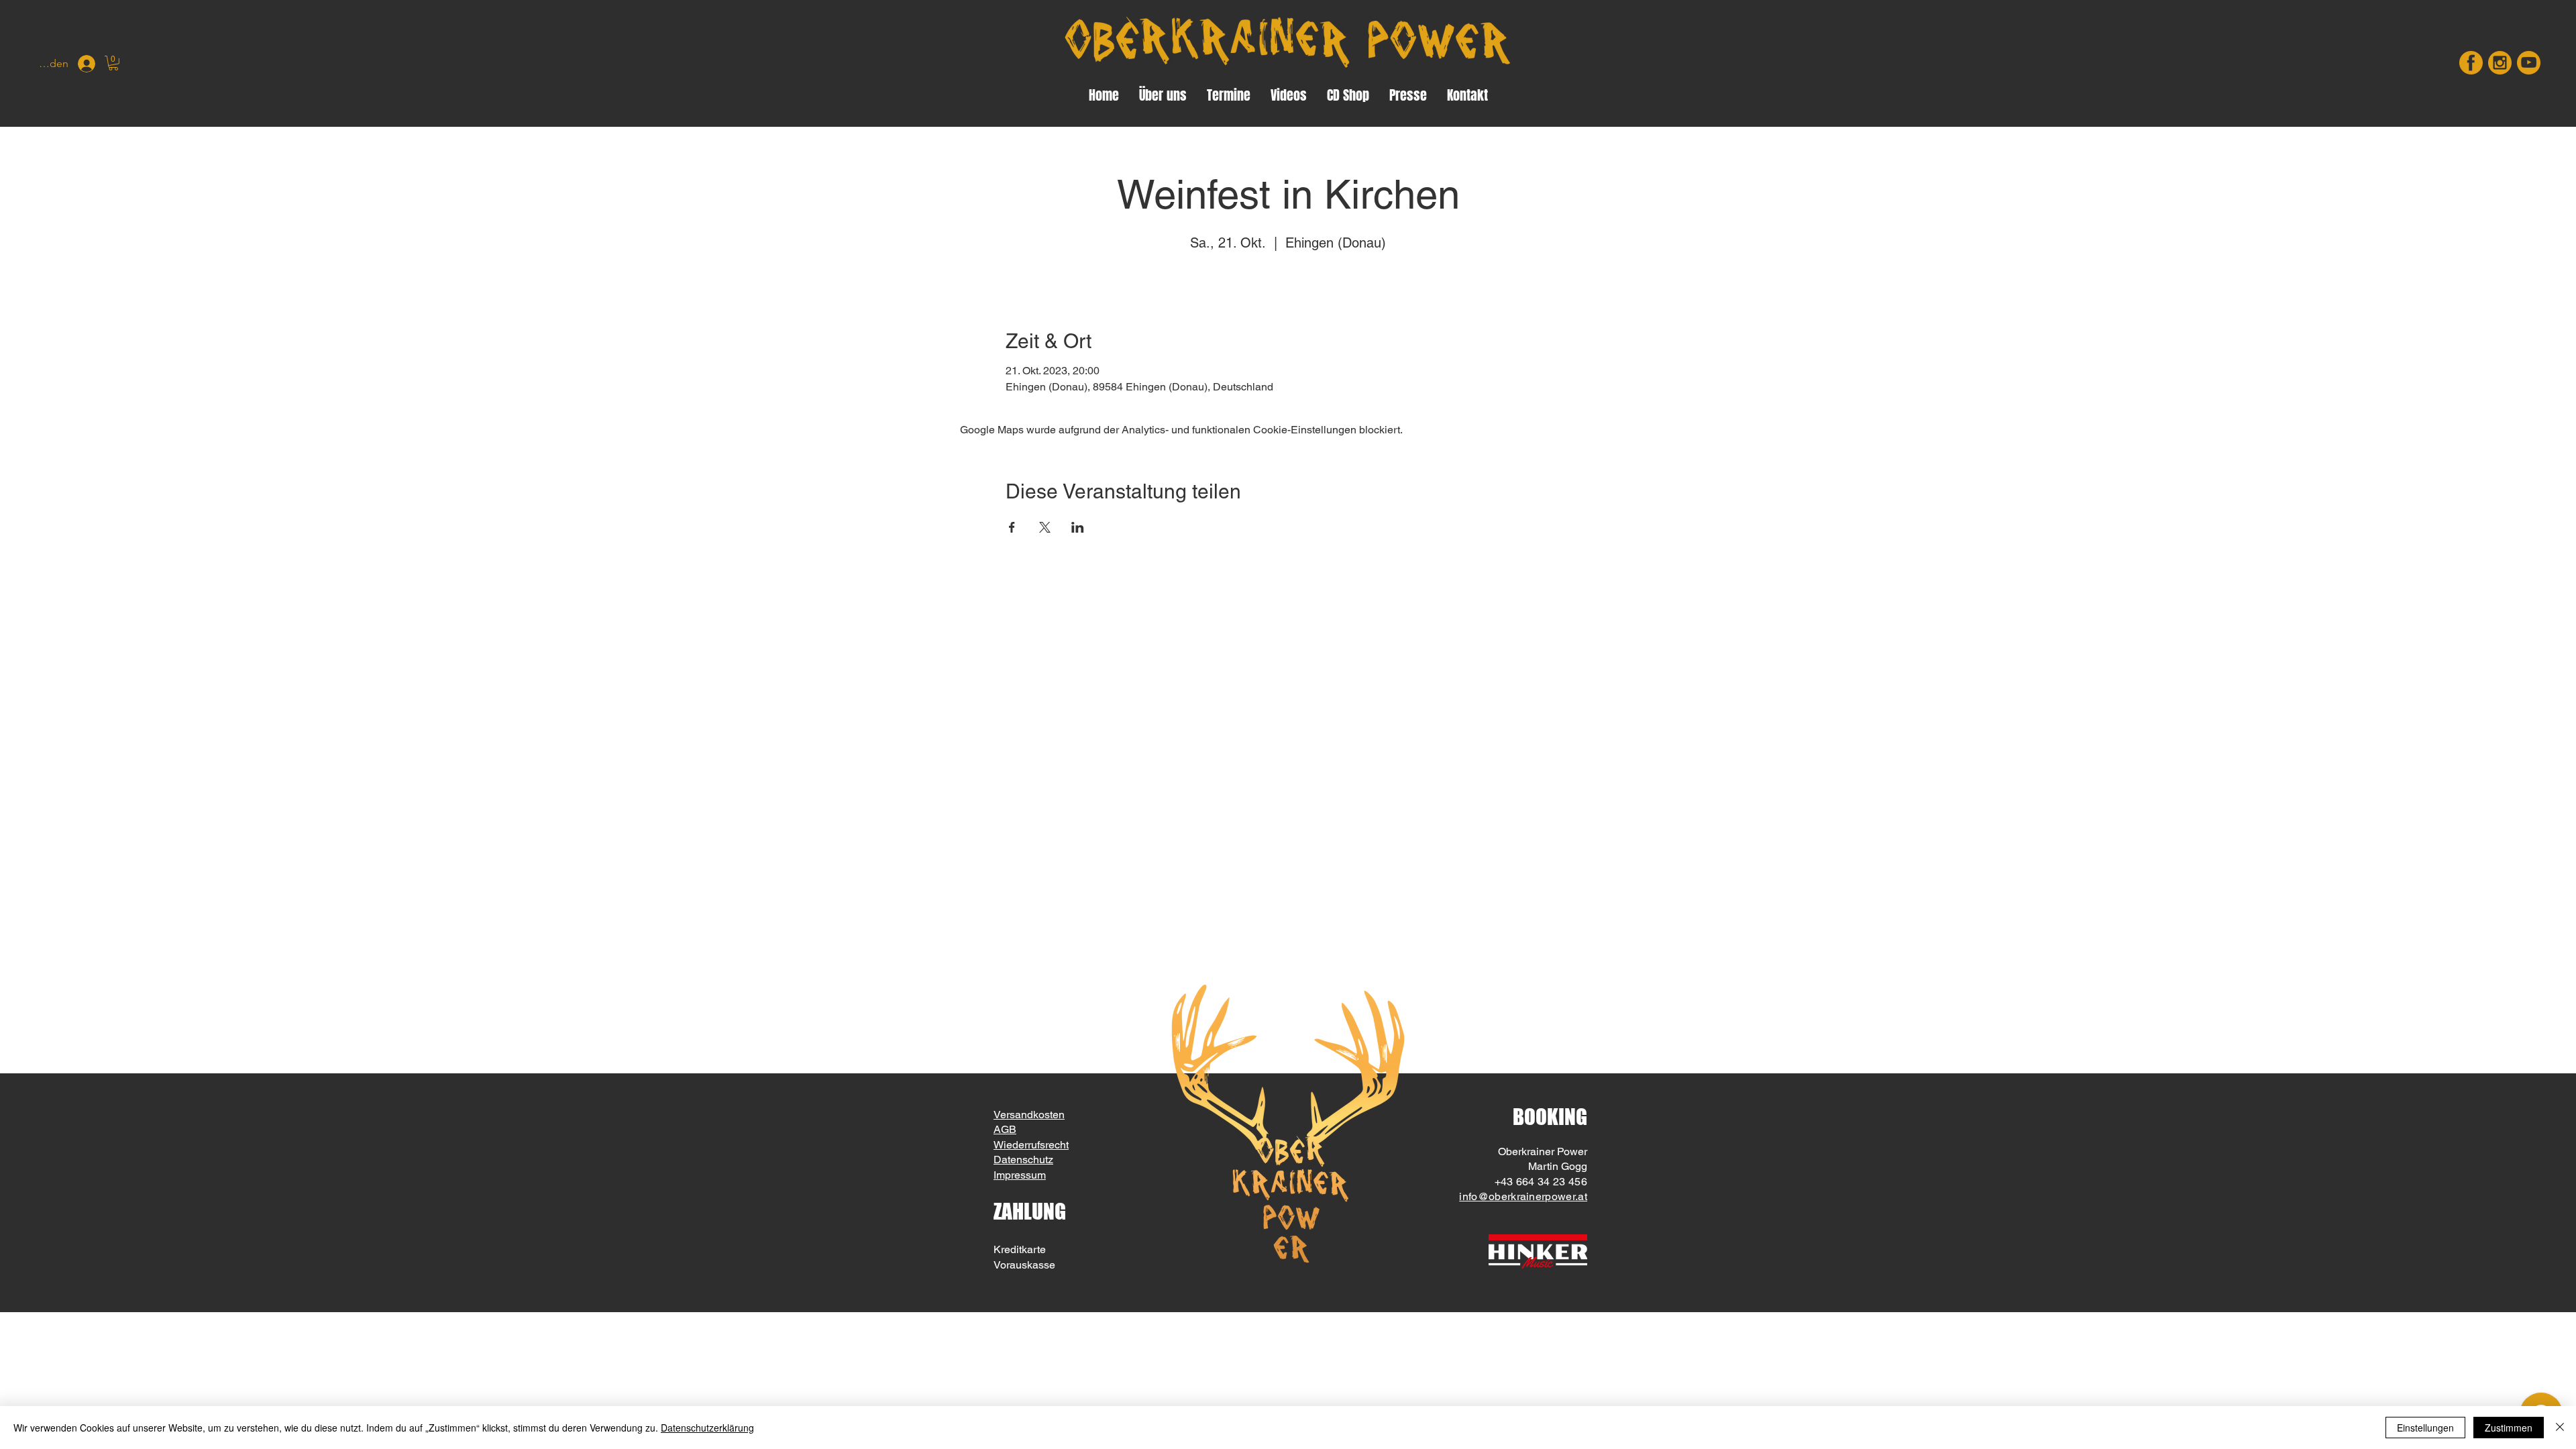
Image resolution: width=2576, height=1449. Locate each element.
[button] (113, 63)
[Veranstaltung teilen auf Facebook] (1012, 527)
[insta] (2500, 63)
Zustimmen (2509, 1428)
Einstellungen (2425, 1428)
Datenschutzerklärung (707, 1428)
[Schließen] (2560, 1428)
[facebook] (2471, 63)
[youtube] (2529, 63)
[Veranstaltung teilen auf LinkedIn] (1078, 527)
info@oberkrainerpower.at (1523, 1196)
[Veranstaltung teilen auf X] (1045, 527)
